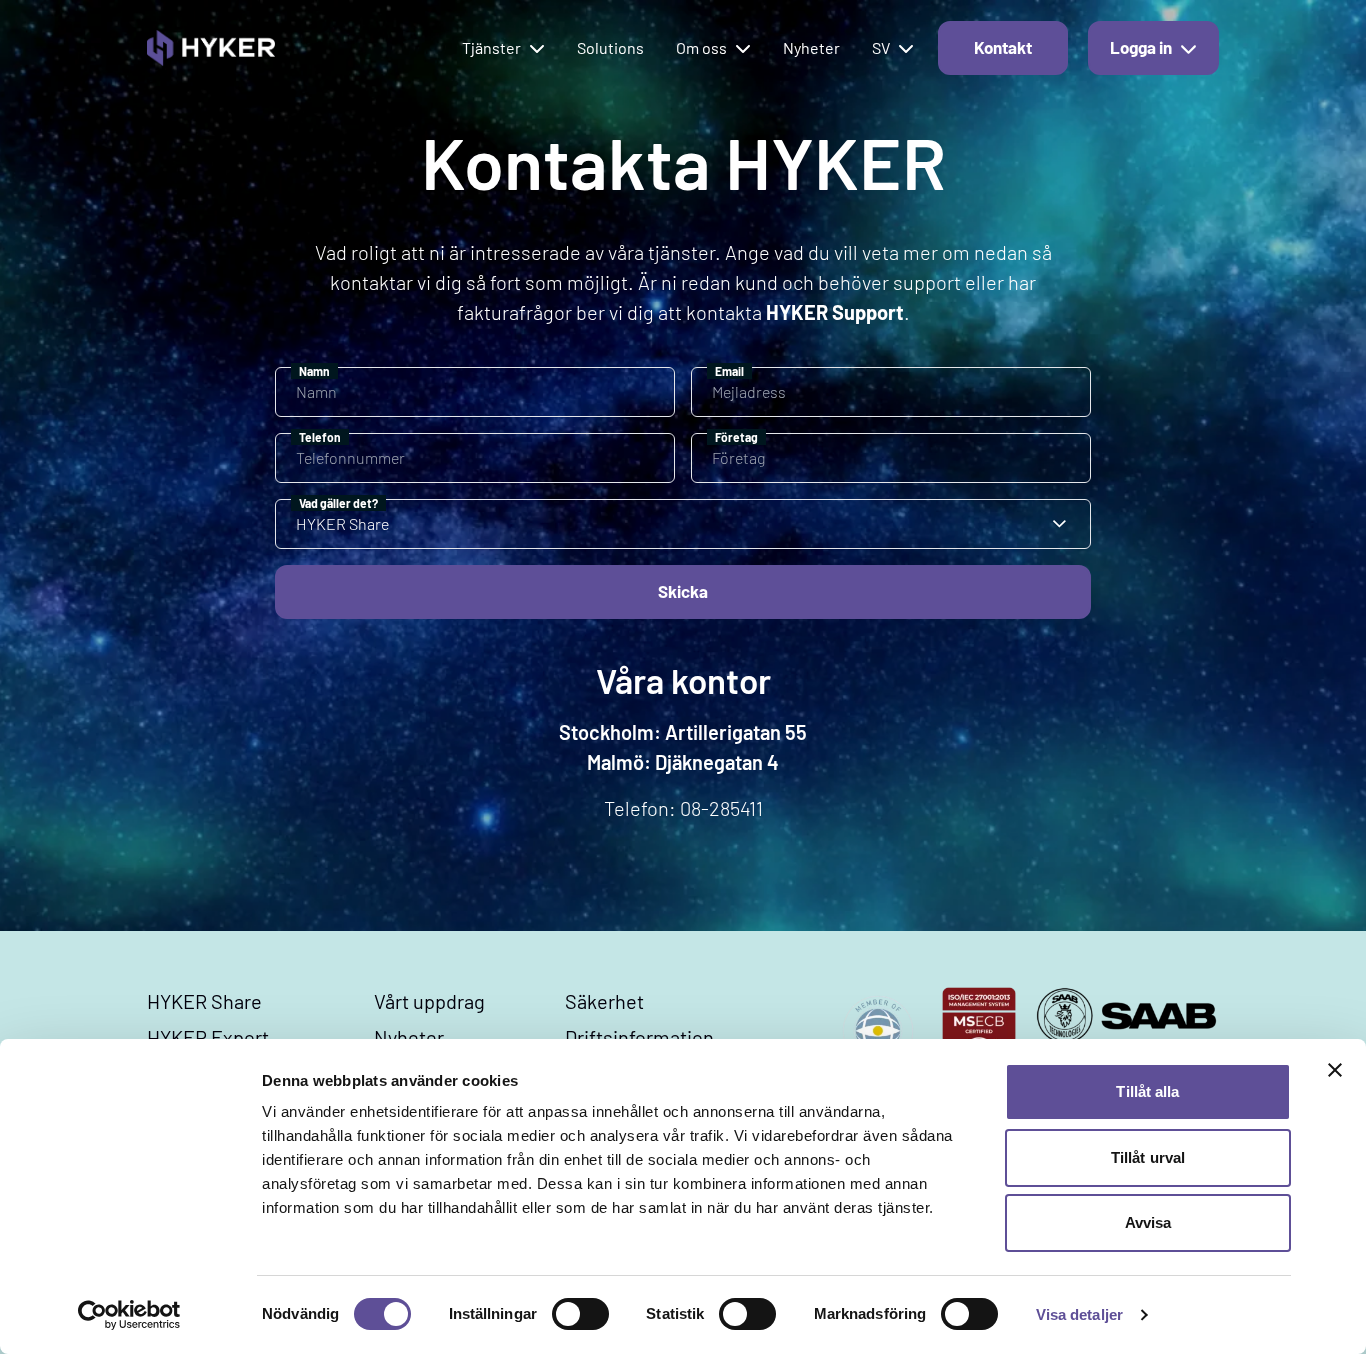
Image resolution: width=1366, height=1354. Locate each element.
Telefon (320, 437)
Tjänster (491, 47)
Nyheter (811, 47)
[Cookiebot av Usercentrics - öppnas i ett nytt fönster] (129, 1315)
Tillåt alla (1147, 1091)
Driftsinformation (639, 1037)
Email (729, 371)
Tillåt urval (1148, 1157)
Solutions (610, 47)
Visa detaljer (1079, 1314)
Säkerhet (604, 1001)
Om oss (701, 47)
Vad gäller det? (338, 503)
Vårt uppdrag (429, 1001)
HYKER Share (204, 1001)
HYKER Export (208, 1037)
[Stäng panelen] (1335, 1070)
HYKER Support (835, 312)
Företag (736, 437)
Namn (314, 371)
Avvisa (1148, 1222)
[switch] (580, 1314)
